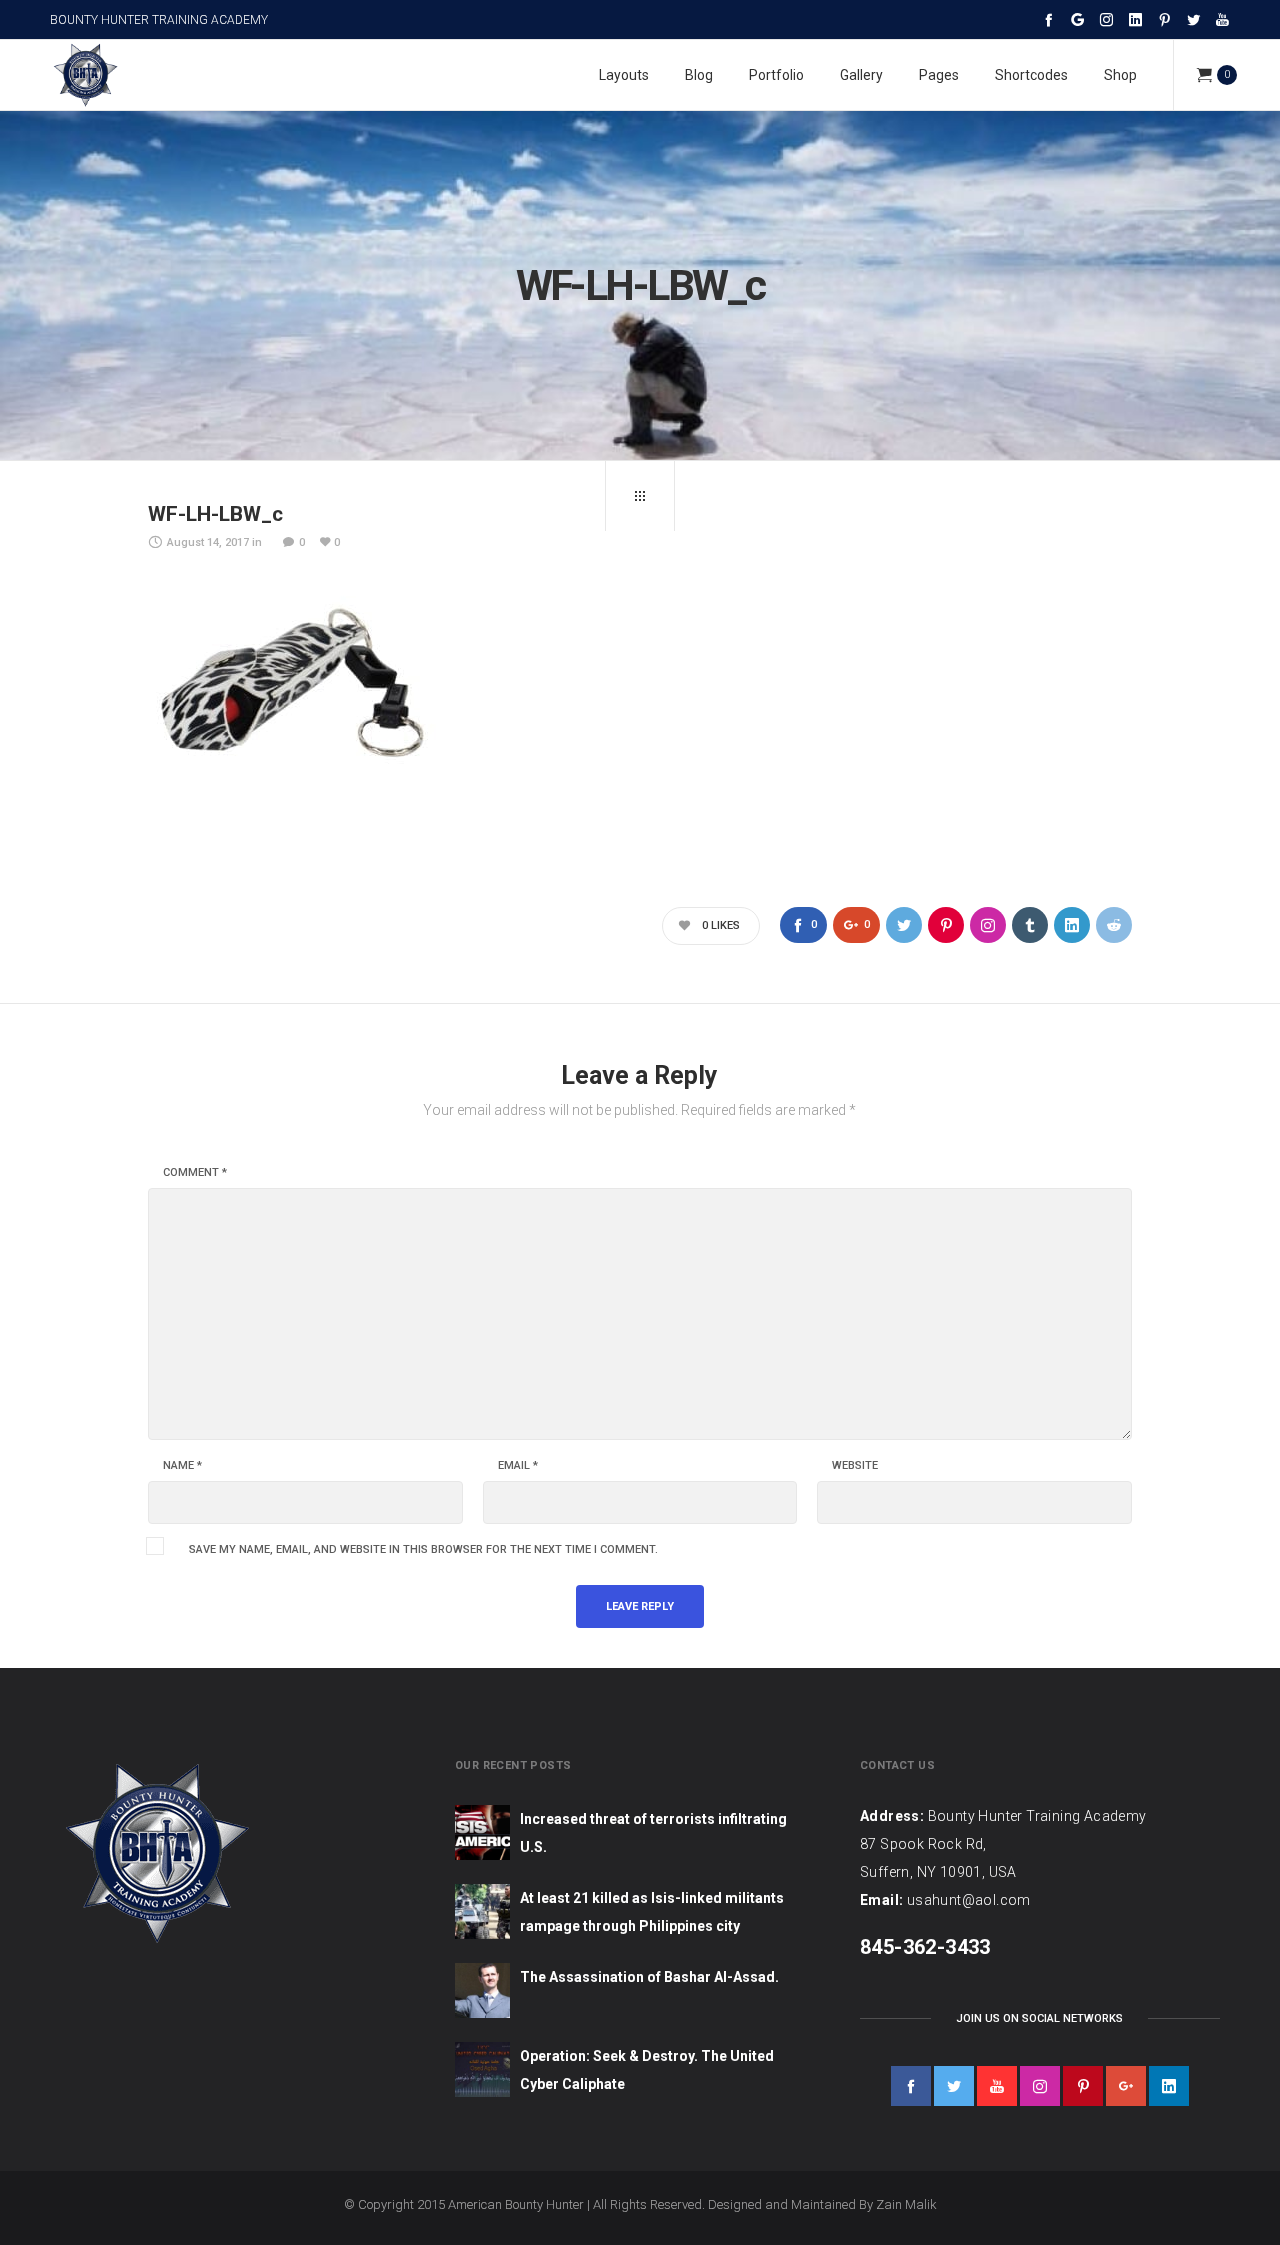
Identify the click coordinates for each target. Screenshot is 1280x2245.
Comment (195, 1173)
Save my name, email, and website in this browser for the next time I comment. (423, 1550)
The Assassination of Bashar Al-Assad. (649, 1977)
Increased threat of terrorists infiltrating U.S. (653, 1833)
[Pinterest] (1164, 19)
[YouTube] (1222, 19)
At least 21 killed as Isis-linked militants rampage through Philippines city (652, 1912)
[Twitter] (1193, 19)
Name (182, 1466)
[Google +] (1077, 19)
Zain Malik (906, 2204)
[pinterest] (1083, 2086)
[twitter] (954, 2086)
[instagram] (1040, 2086)
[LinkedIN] (1135, 19)
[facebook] (911, 2086)
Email (518, 1466)
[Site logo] (85, 75)
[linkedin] (1169, 2086)
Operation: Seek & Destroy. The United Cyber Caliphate (647, 2070)
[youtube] (997, 2086)
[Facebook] (1048, 19)
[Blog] (640, 496)
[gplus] (1126, 2086)
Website (855, 1466)
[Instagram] (1106, 19)
